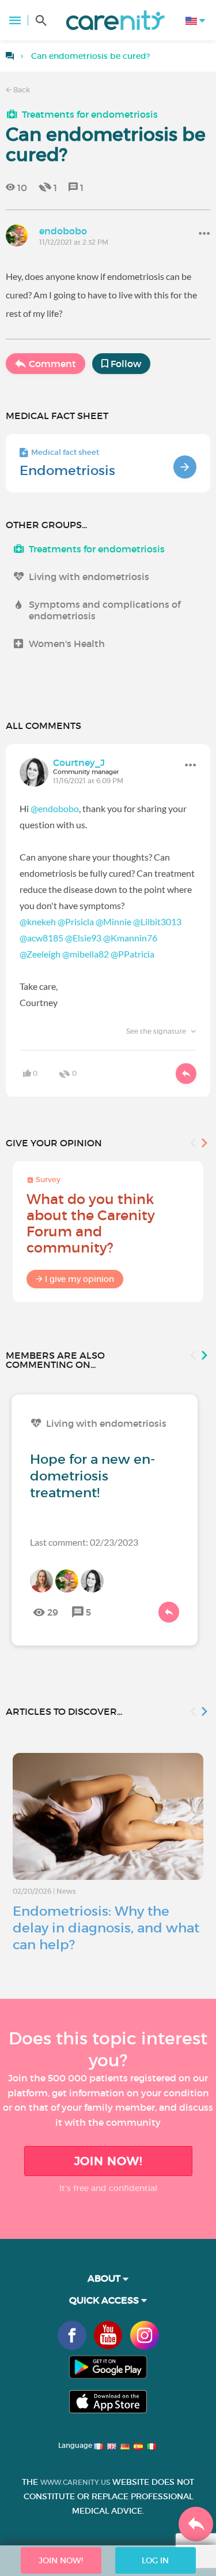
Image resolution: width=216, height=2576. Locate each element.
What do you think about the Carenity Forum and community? (91, 1223)
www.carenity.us (75, 2482)
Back (21, 90)
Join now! (108, 2161)
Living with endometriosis (89, 577)
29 (53, 1612)
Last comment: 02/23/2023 (84, 1542)
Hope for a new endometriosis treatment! (92, 1476)
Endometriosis (67, 470)
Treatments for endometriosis (90, 114)
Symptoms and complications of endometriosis (105, 610)
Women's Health (67, 644)
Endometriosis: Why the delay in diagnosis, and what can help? (106, 1928)
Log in (155, 2560)
